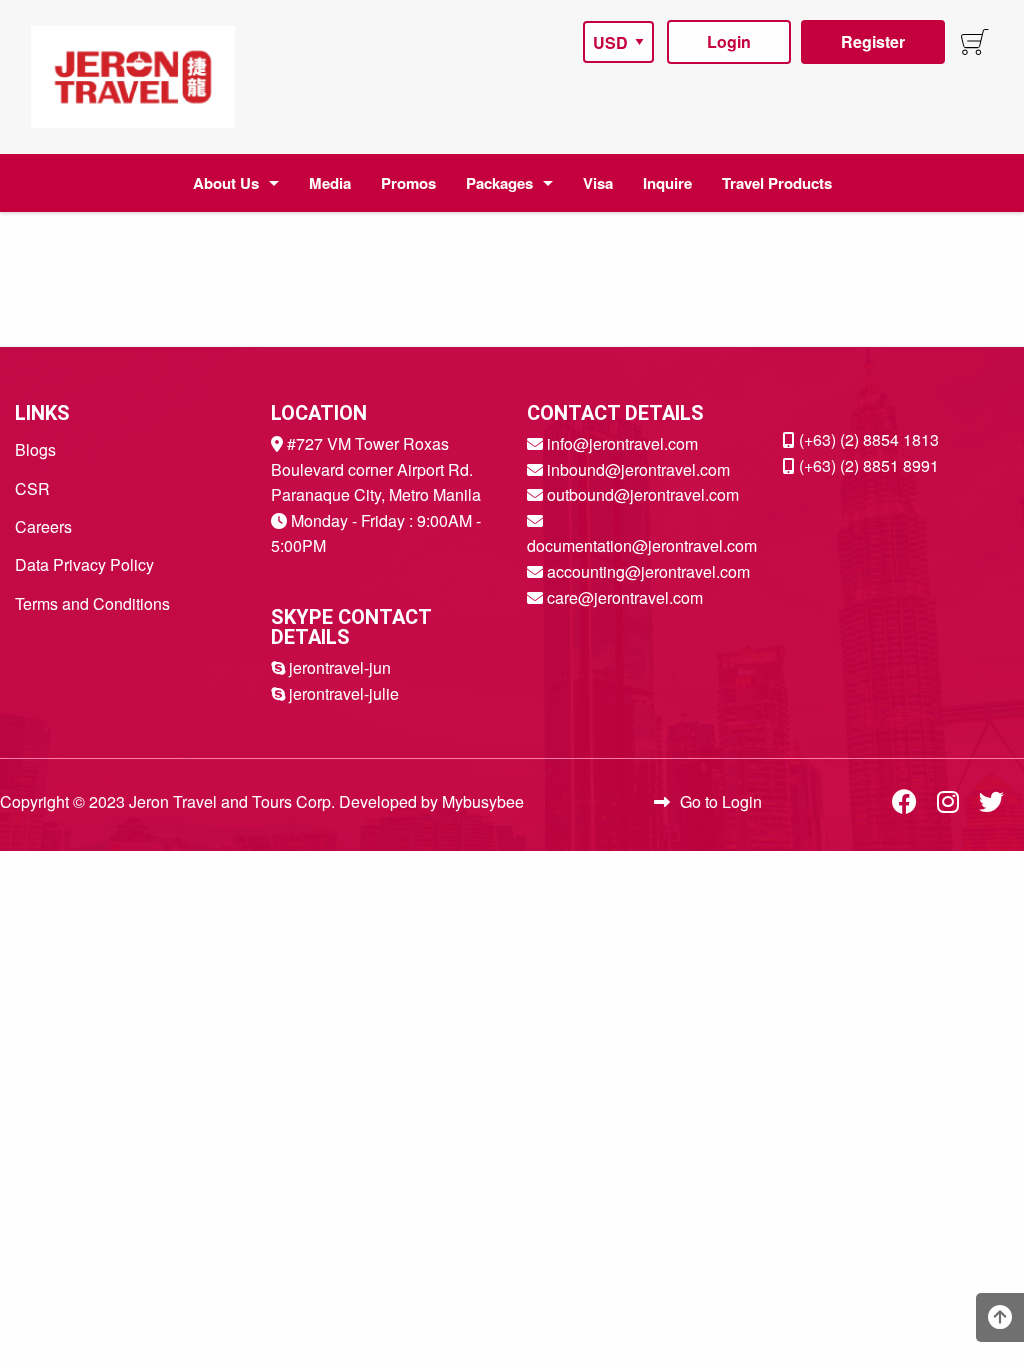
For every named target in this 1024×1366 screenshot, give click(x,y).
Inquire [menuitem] (667, 183)
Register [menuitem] (873, 41)
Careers (43, 526)
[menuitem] (133, 77)
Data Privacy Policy (84, 564)
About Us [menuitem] (226, 183)
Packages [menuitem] (499, 183)
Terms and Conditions (92, 603)
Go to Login (721, 801)
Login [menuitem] (729, 41)
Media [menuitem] (330, 183)
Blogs (35, 449)
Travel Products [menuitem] (777, 183)
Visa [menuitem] (598, 183)
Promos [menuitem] (408, 183)
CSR (32, 488)
